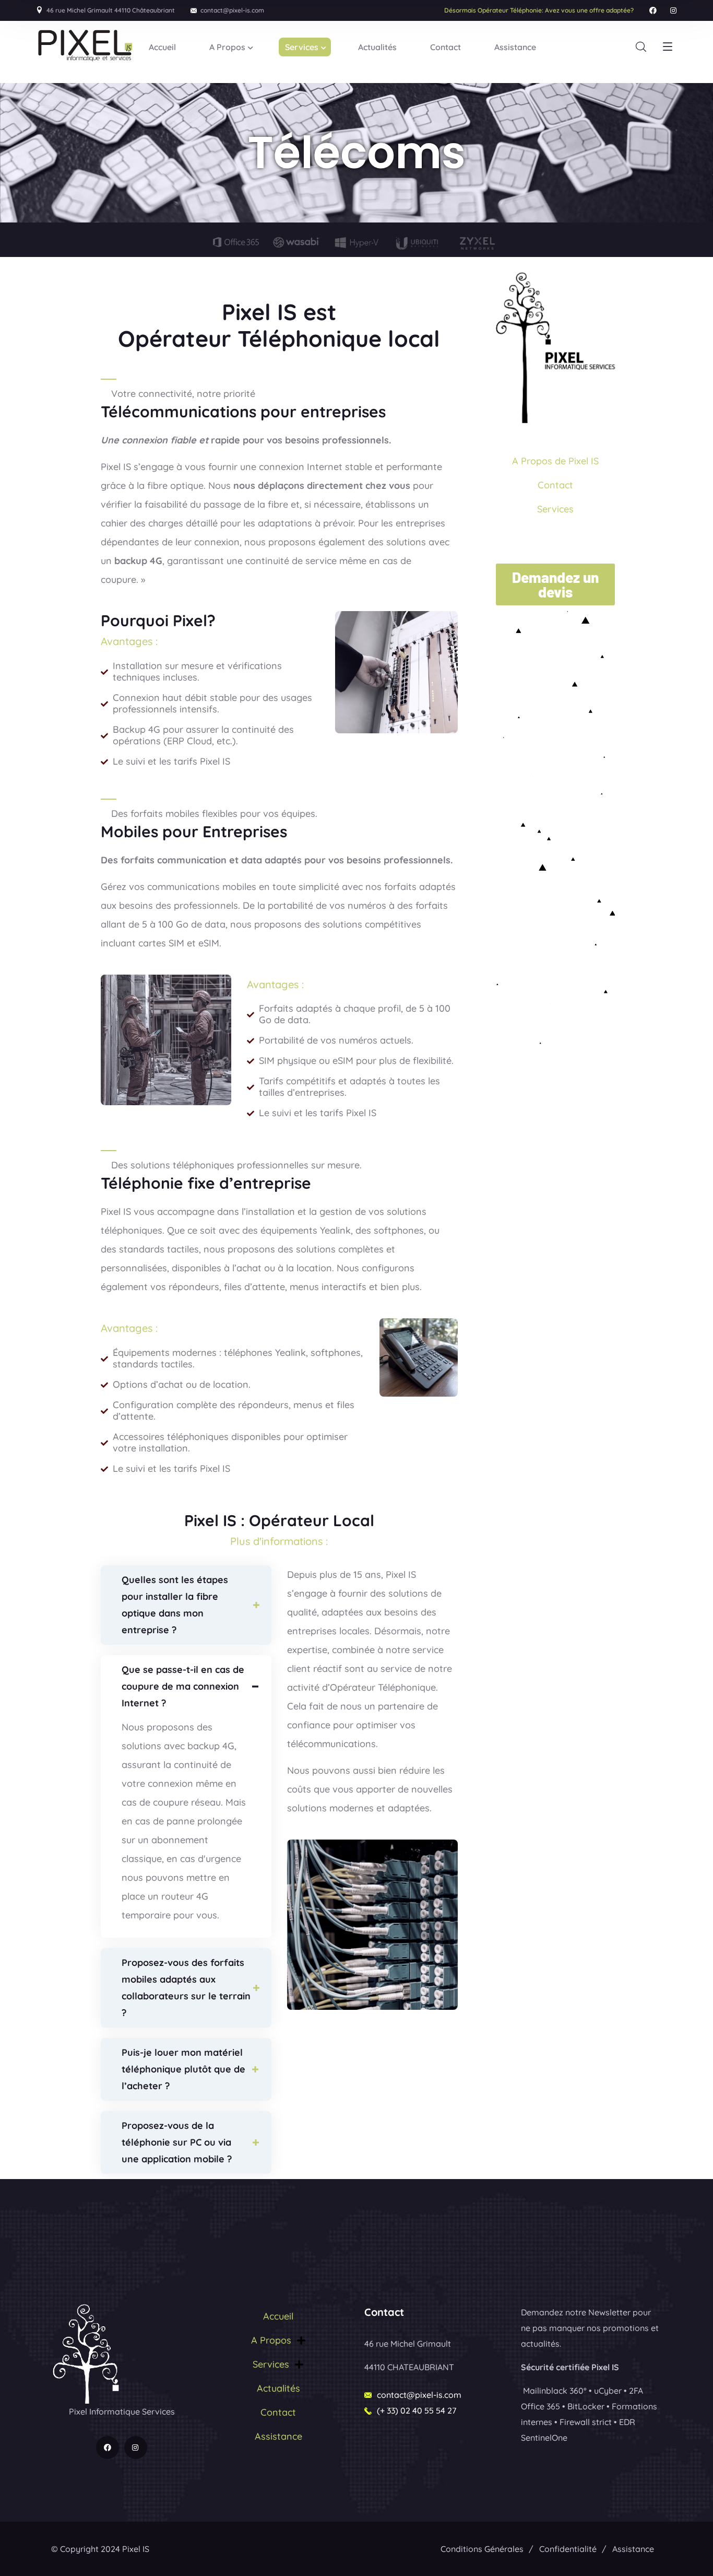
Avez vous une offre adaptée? (539, 10)
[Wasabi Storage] (296, 242)
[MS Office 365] (236, 241)
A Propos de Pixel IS (555, 461)
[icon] (653, 10)
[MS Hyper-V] (356, 242)
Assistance (278, 2436)
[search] (641, 47)
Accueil (278, 2316)
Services (555, 509)
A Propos (271, 2340)
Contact (555, 485)
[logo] (87, 2353)
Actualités (278, 2388)
